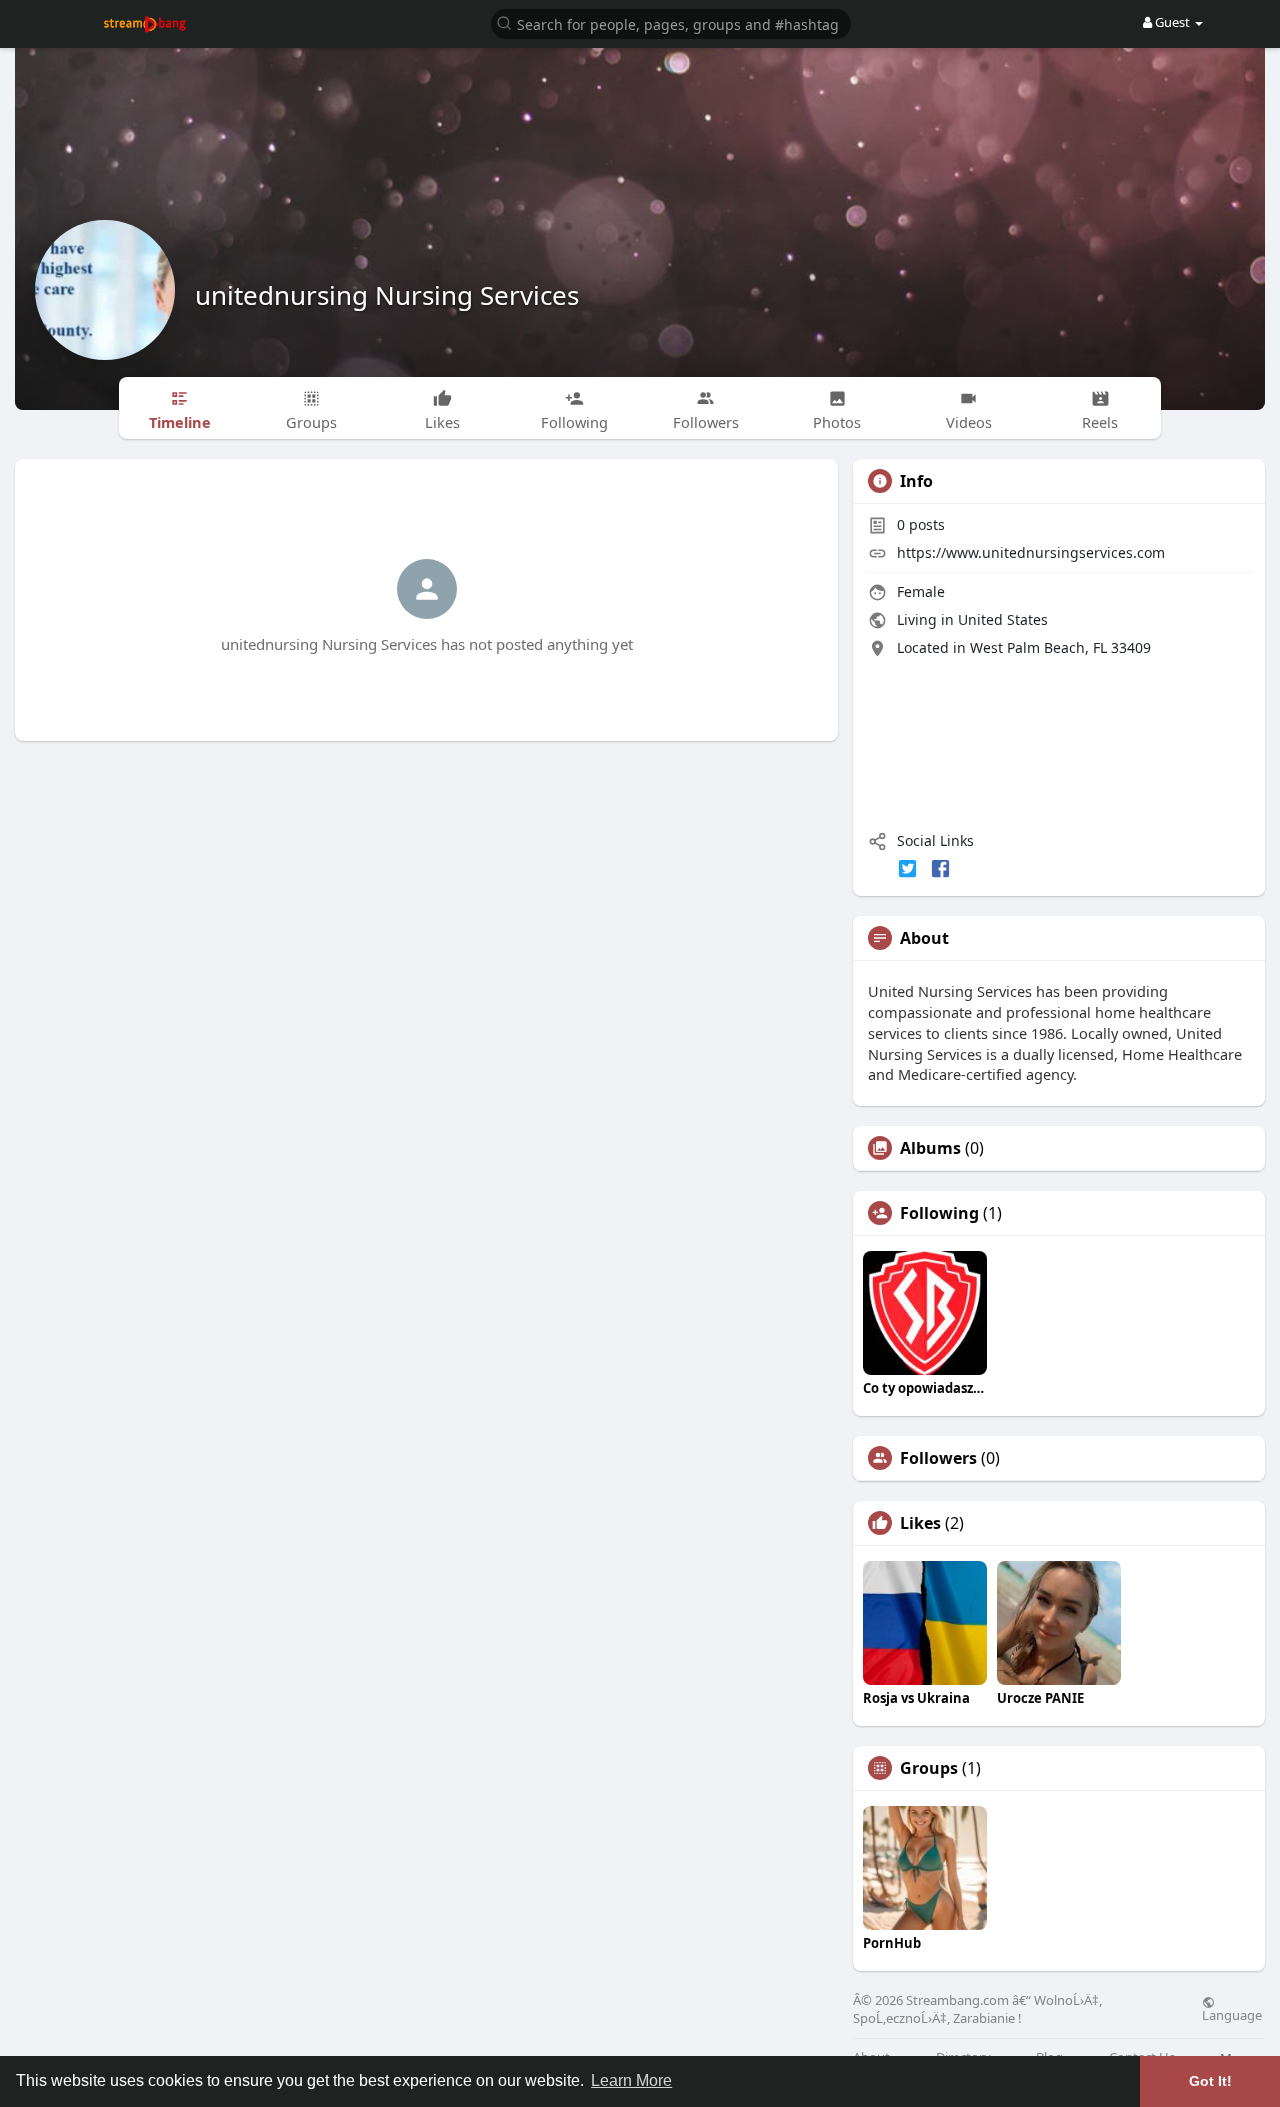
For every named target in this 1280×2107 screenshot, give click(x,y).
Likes (920, 1523)
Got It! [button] (1210, 2081)
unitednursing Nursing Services (387, 295)
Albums (930, 1148)
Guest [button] (1172, 22)
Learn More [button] (631, 2080)
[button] (671, 22)
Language (1232, 2014)
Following (939, 1213)
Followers (938, 1458)
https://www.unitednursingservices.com (1031, 552)
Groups (929, 1768)
